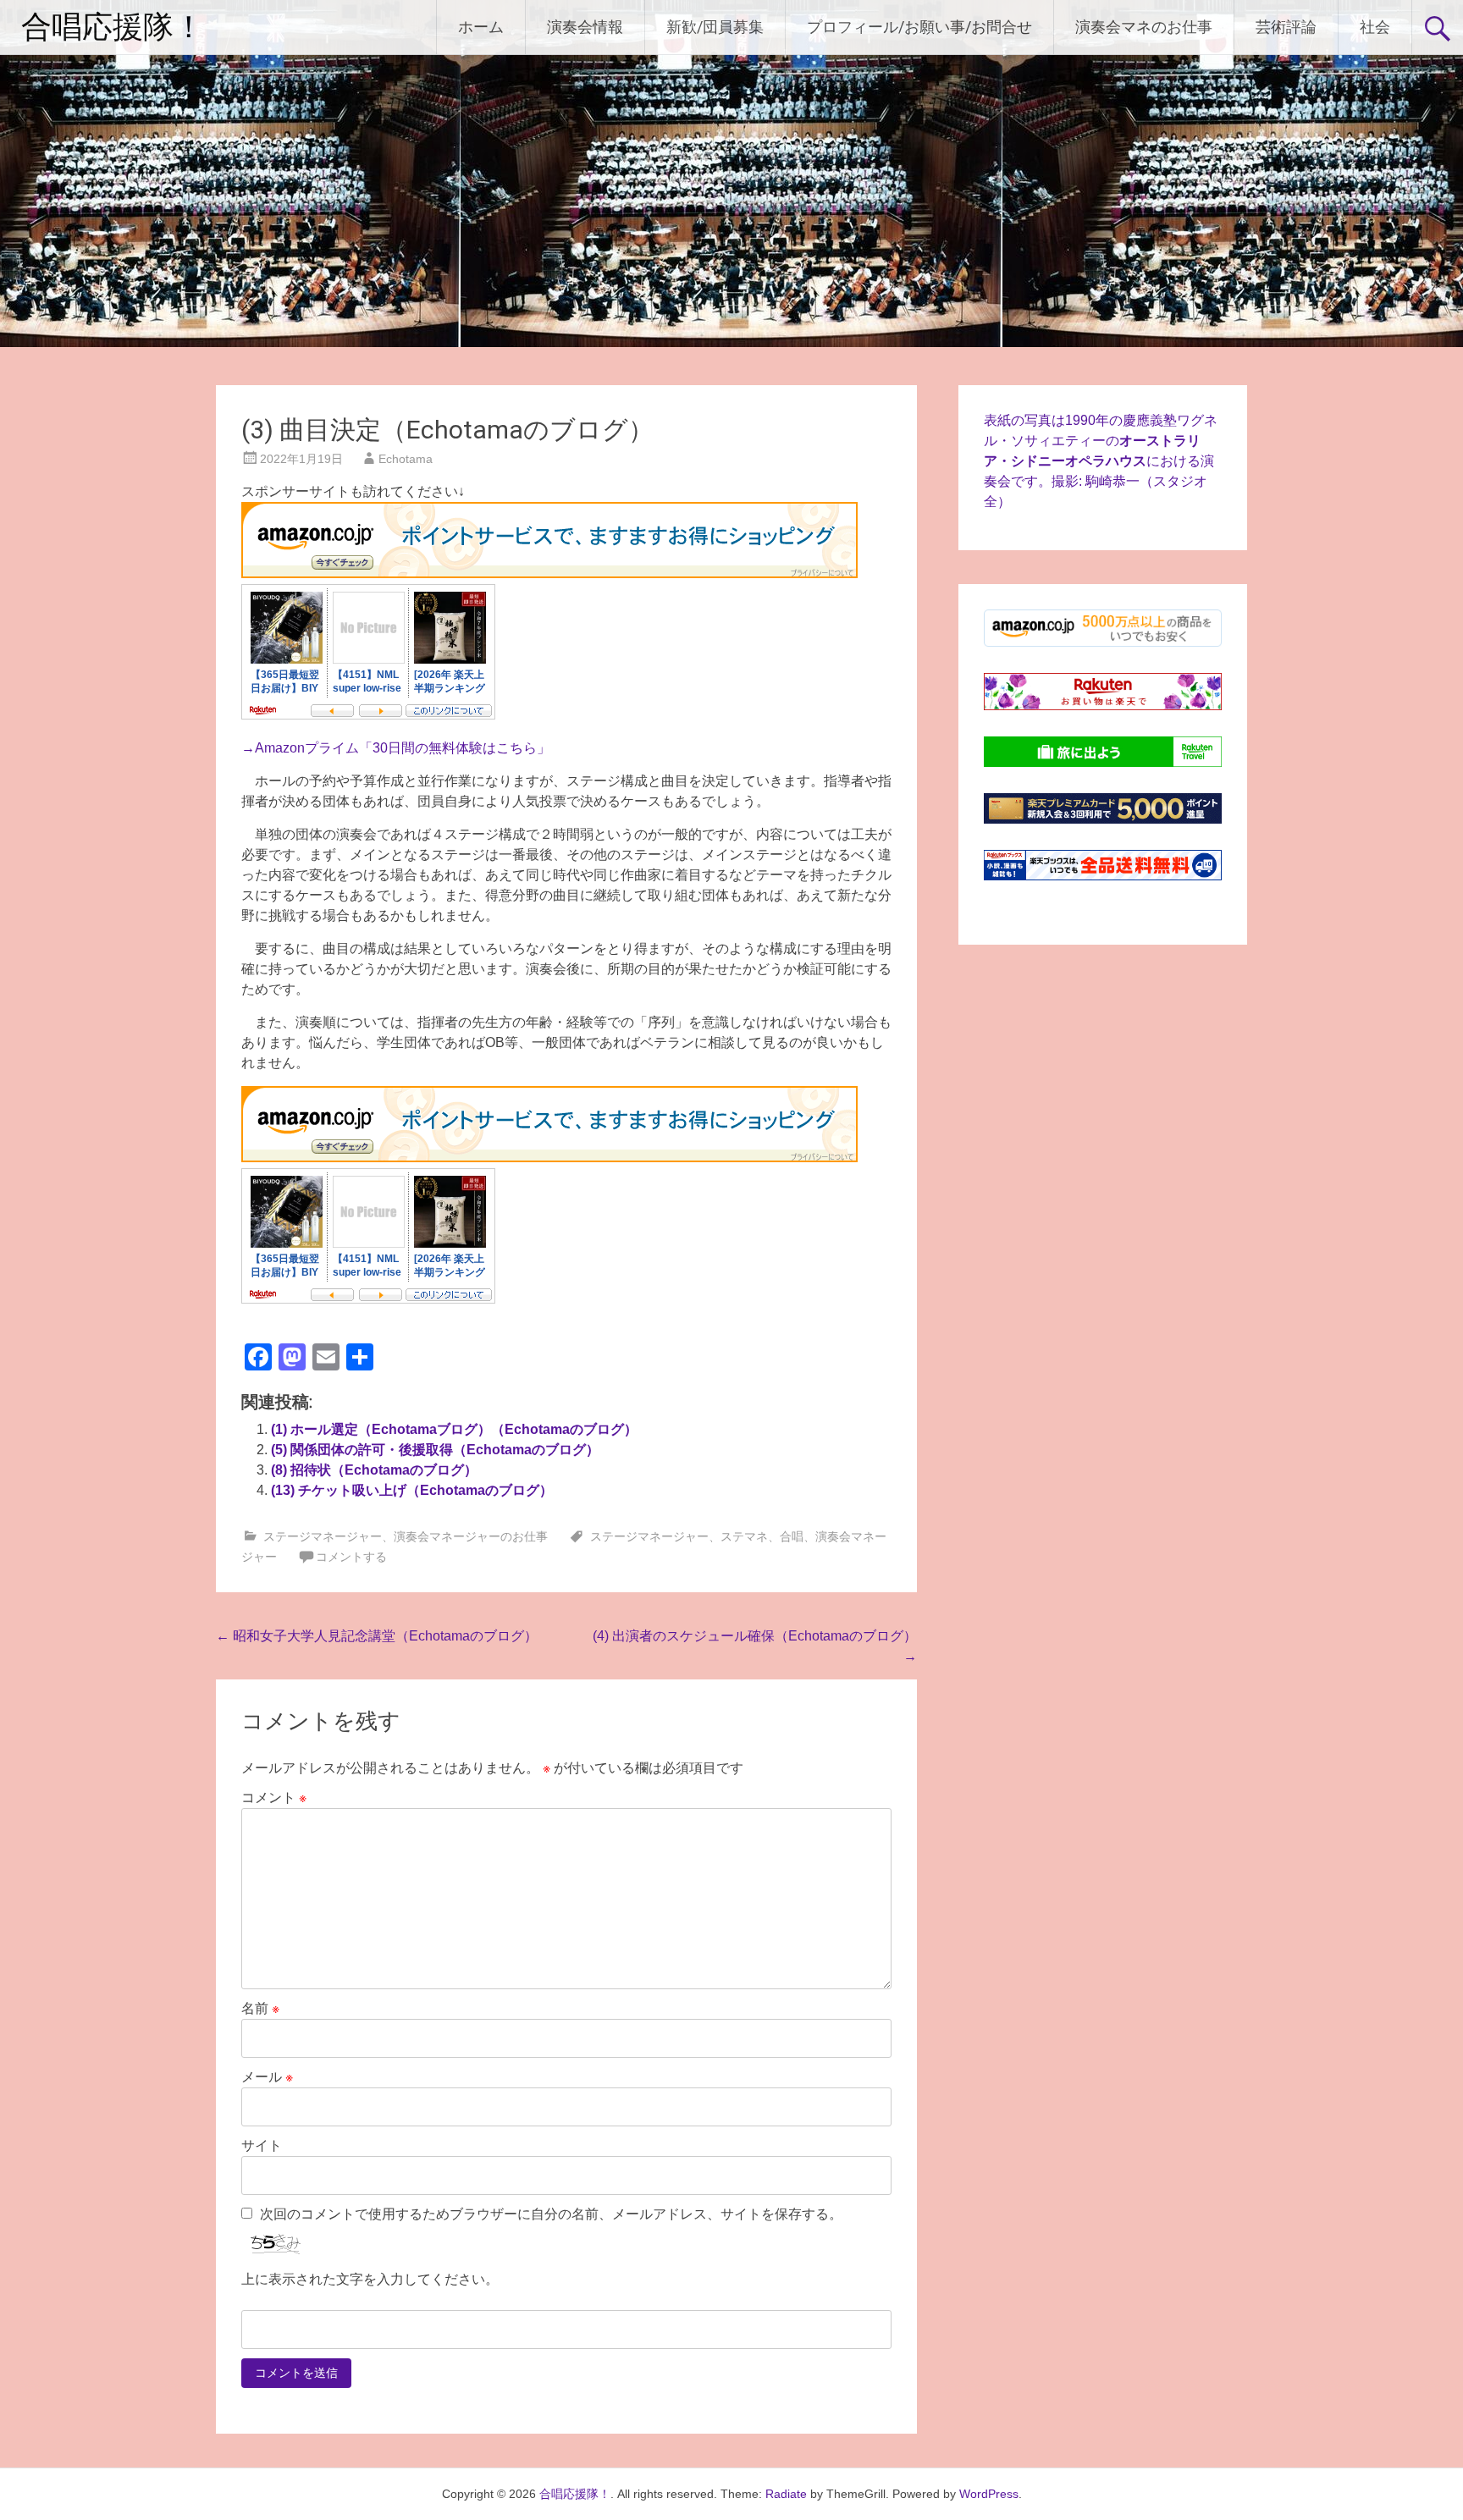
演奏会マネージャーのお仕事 (471, 1536)
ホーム (481, 27)
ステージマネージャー (323, 1536)
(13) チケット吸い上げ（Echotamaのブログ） (412, 1490)
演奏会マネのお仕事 (1144, 27)
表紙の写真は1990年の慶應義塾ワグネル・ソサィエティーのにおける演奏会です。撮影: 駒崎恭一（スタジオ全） (1101, 461)
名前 (260, 2008)
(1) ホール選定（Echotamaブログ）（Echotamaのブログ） (454, 1429)
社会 (1375, 27)
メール (267, 2077)
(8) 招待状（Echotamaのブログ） (374, 1470)
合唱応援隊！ (113, 27)
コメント (274, 1798)
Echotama (406, 459)
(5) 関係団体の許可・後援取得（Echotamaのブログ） (435, 1450)
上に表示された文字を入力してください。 (370, 2279)
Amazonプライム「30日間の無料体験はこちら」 (403, 748)
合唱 (792, 1536)
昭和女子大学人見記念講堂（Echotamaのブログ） (377, 1636)
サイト (262, 2145)
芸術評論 (1286, 27)
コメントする (351, 1557)
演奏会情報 (585, 27)
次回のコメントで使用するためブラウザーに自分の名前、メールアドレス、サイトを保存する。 (551, 2214)
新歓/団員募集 (715, 27)
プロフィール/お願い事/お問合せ (919, 27)
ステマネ (744, 1536)
